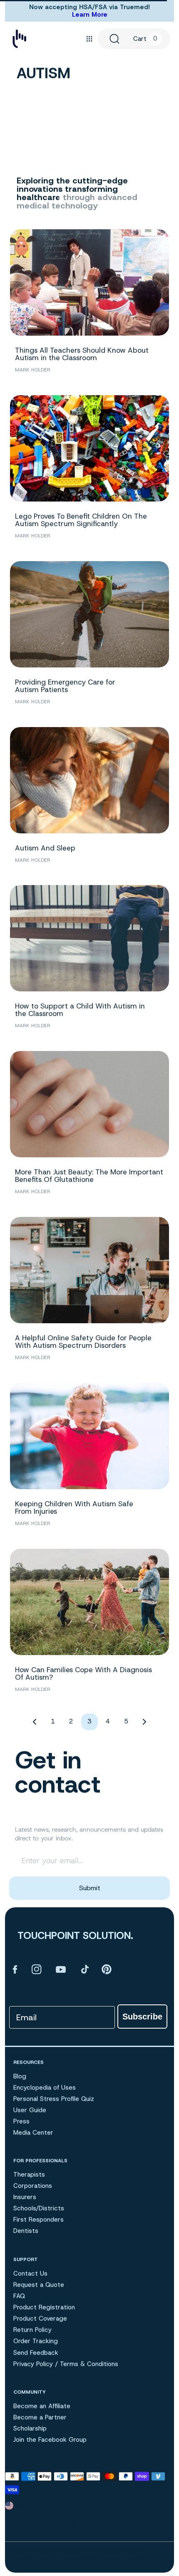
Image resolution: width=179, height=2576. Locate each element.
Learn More (90, 15)
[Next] (144, 1722)
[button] (89, 39)
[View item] (15, 1969)
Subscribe (142, 2017)
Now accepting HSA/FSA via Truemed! (89, 7)
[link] (89, 2404)
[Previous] (35, 1722)
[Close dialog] (155, 2359)
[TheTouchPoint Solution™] (19, 39)
